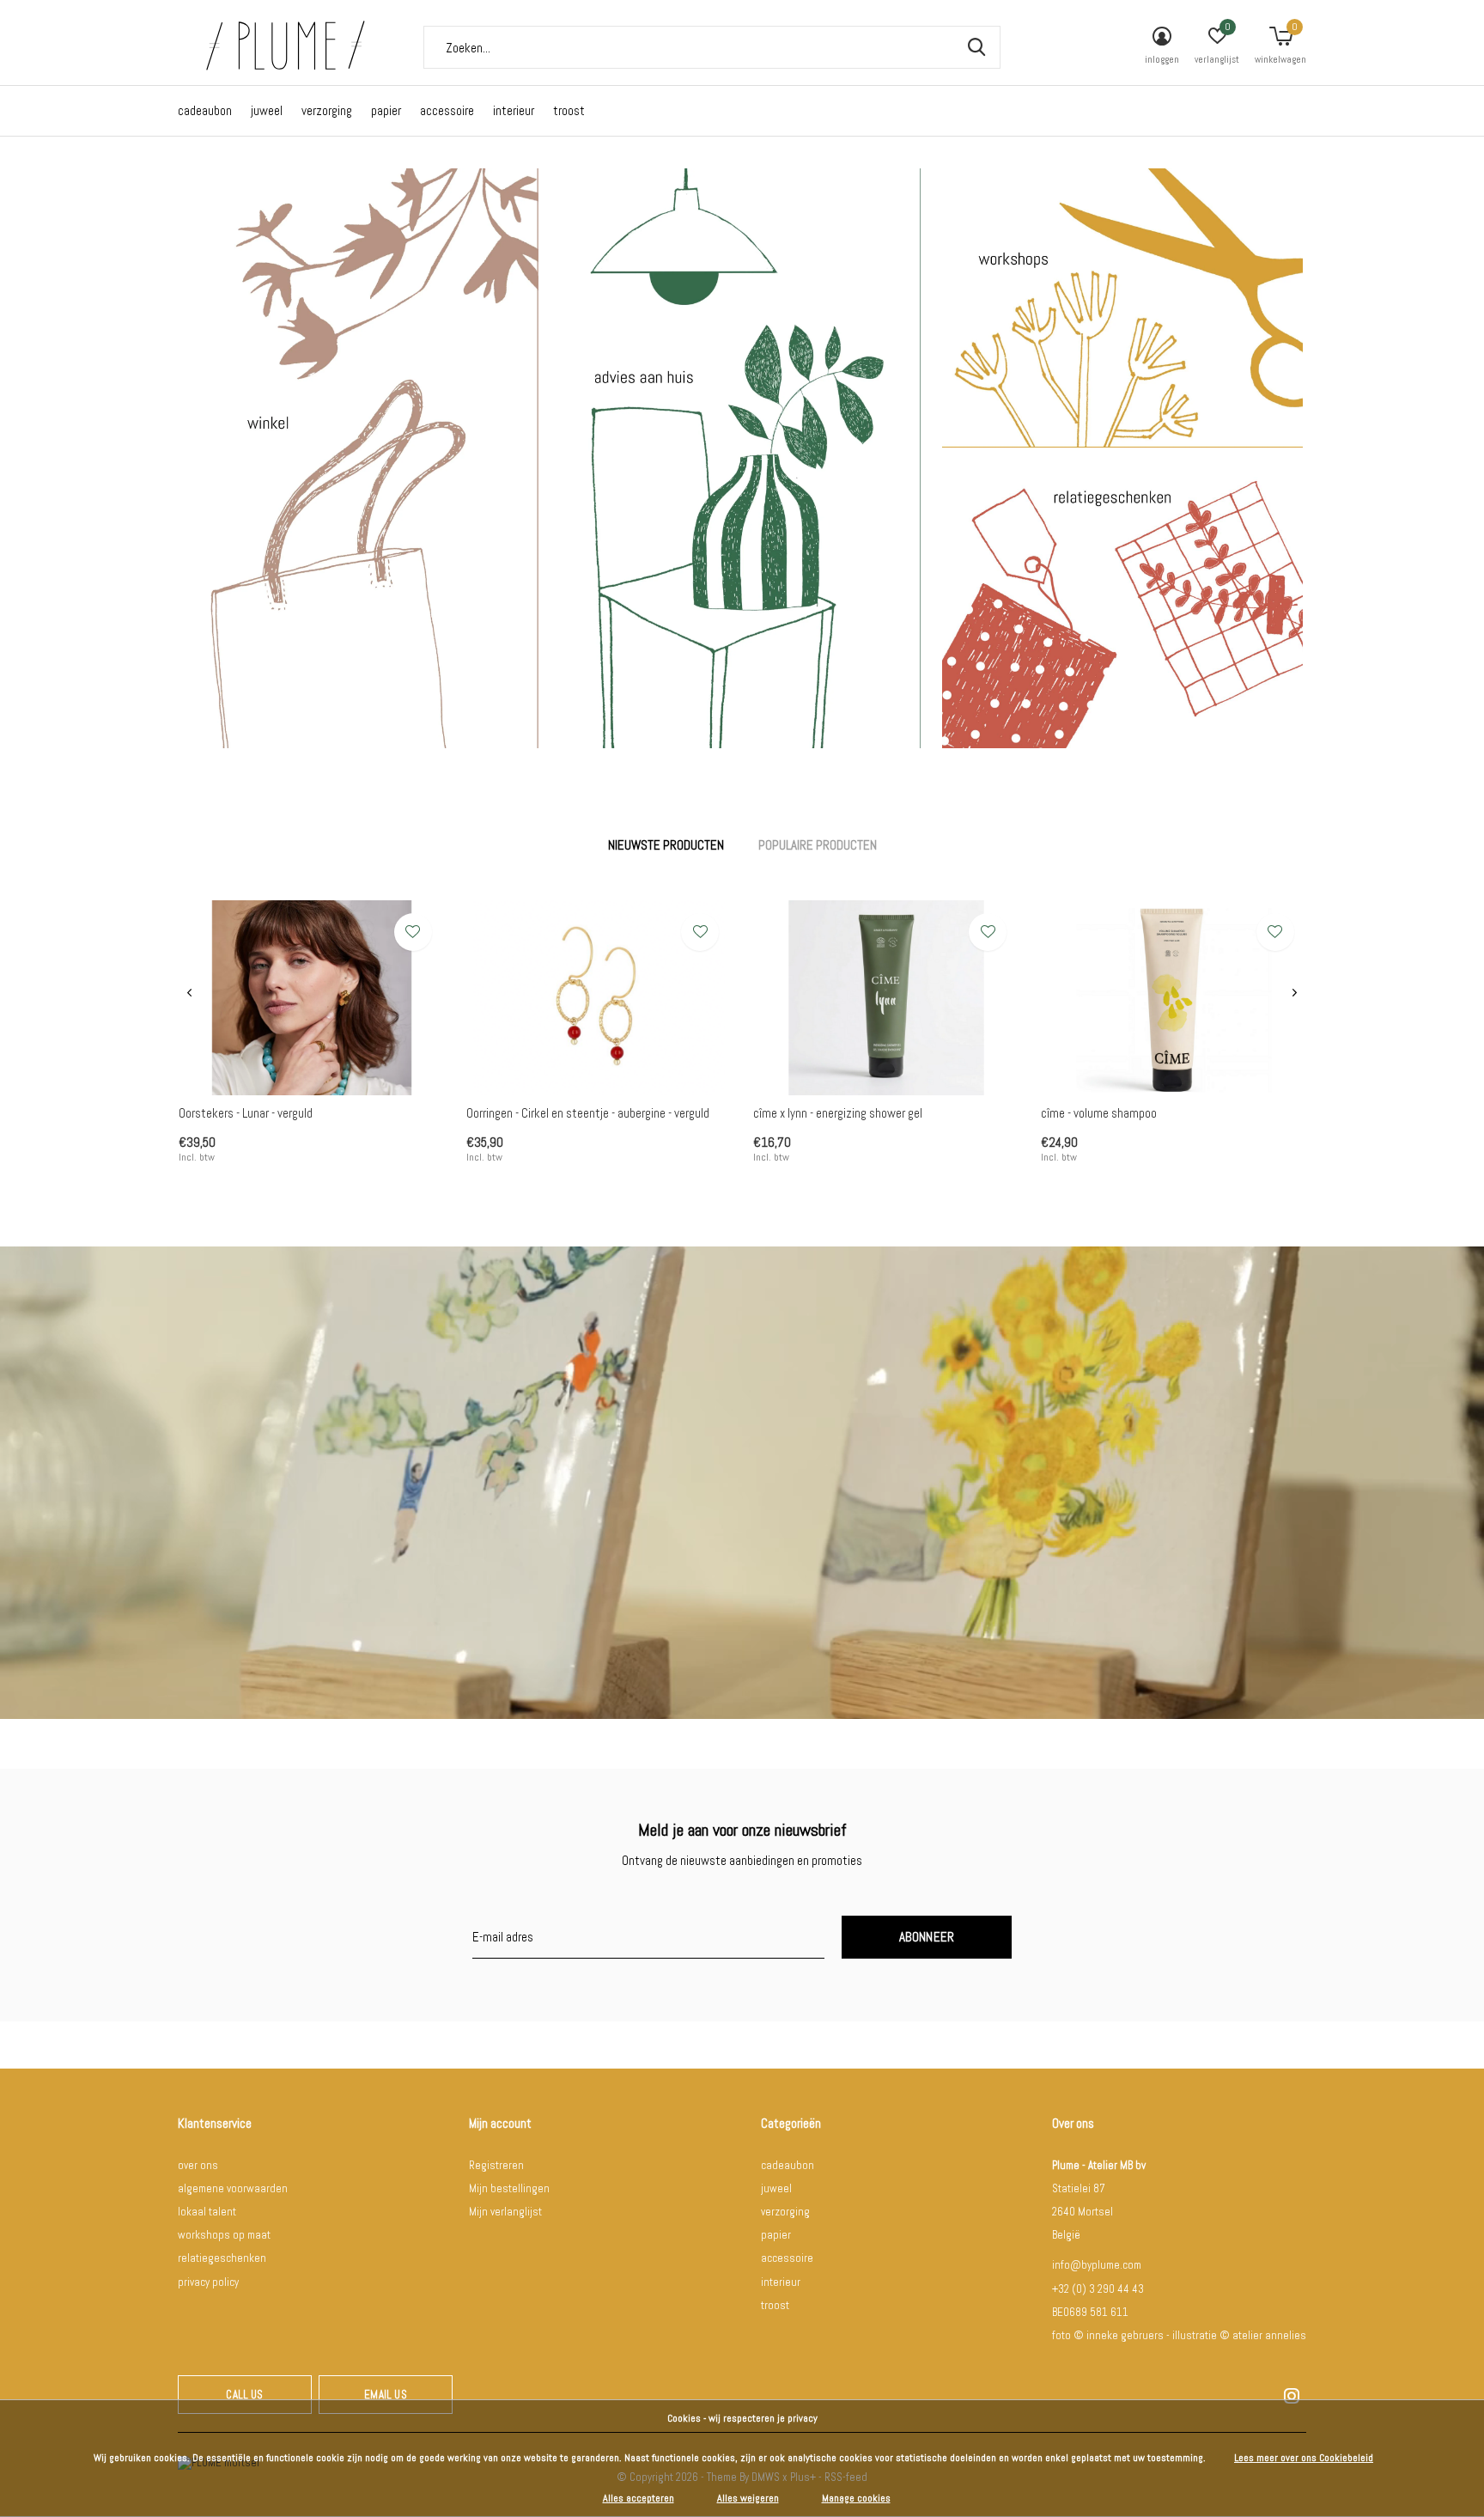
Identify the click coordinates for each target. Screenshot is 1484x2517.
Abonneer (927, 1937)
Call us (244, 2395)
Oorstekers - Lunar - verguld (246, 1113)
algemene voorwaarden (233, 2188)
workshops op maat (224, 2235)
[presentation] (189, 993)
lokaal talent (207, 2212)
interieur (514, 110)
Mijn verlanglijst (505, 2212)
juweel (267, 110)
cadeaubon (205, 110)
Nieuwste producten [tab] (666, 845)
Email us (385, 2395)
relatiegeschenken (222, 2258)
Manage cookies (856, 2498)
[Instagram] (1292, 2396)
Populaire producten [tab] (818, 845)
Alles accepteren (639, 2498)
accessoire (447, 110)
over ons (198, 2165)
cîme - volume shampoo (1099, 1113)
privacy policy (208, 2282)
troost (569, 110)
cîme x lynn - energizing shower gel (838, 1113)
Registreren (496, 2165)
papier (386, 110)
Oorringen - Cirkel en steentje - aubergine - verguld (588, 1113)
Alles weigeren (748, 2498)
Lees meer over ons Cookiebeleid (1304, 2458)
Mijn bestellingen (509, 2188)
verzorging (327, 110)
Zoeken (976, 47)
